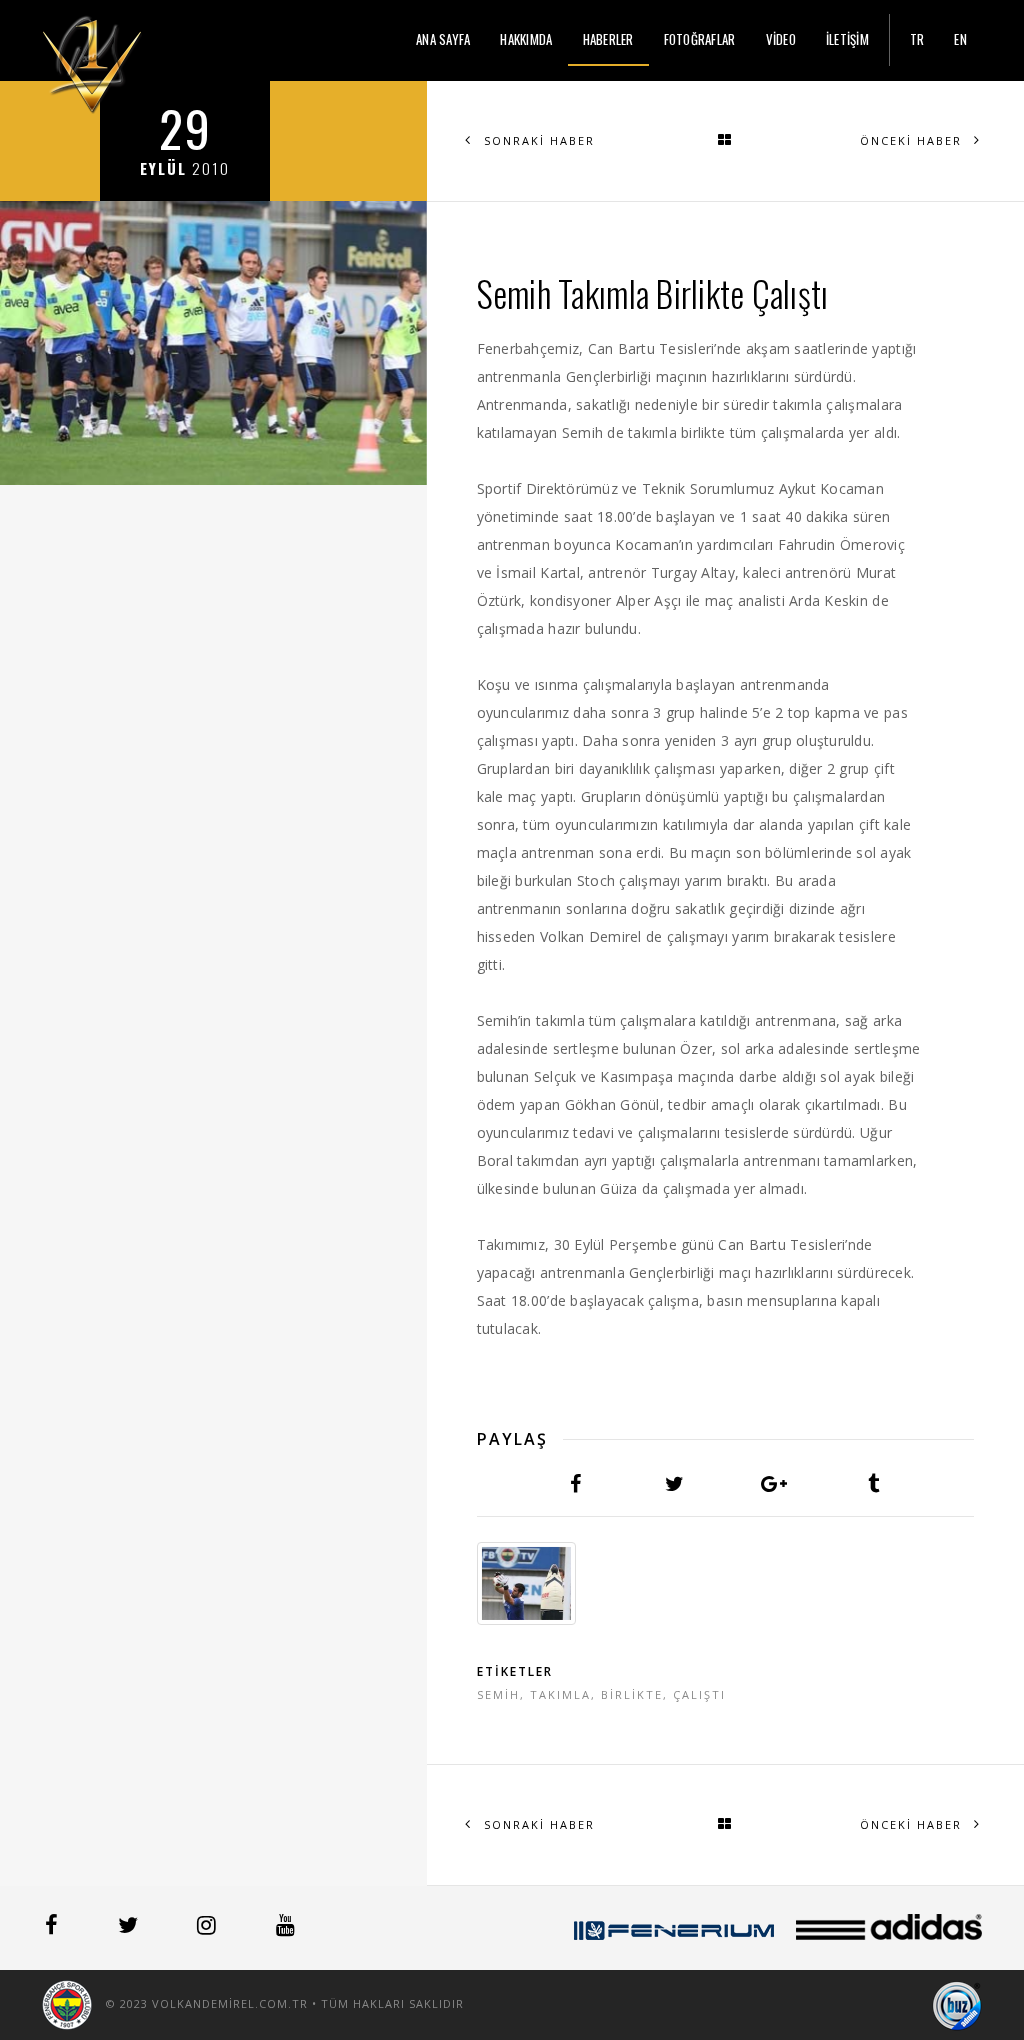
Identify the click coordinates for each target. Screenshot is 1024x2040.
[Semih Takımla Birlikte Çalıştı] (526, 1584)
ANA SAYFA (443, 39)
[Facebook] (53, 1928)
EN (960, 39)
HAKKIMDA (526, 39)
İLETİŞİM (847, 39)
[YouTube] (285, 1928)
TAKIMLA (560, 1694)
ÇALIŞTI (699, 1694)
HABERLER (608, 39)
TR (917, 39)
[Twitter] (130, 1928)
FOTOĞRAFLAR (700, 39)
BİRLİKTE (632, 1694)
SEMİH (498, 1694)
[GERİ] (725, 141)
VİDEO (781, 39)
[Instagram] (208, 1928)
